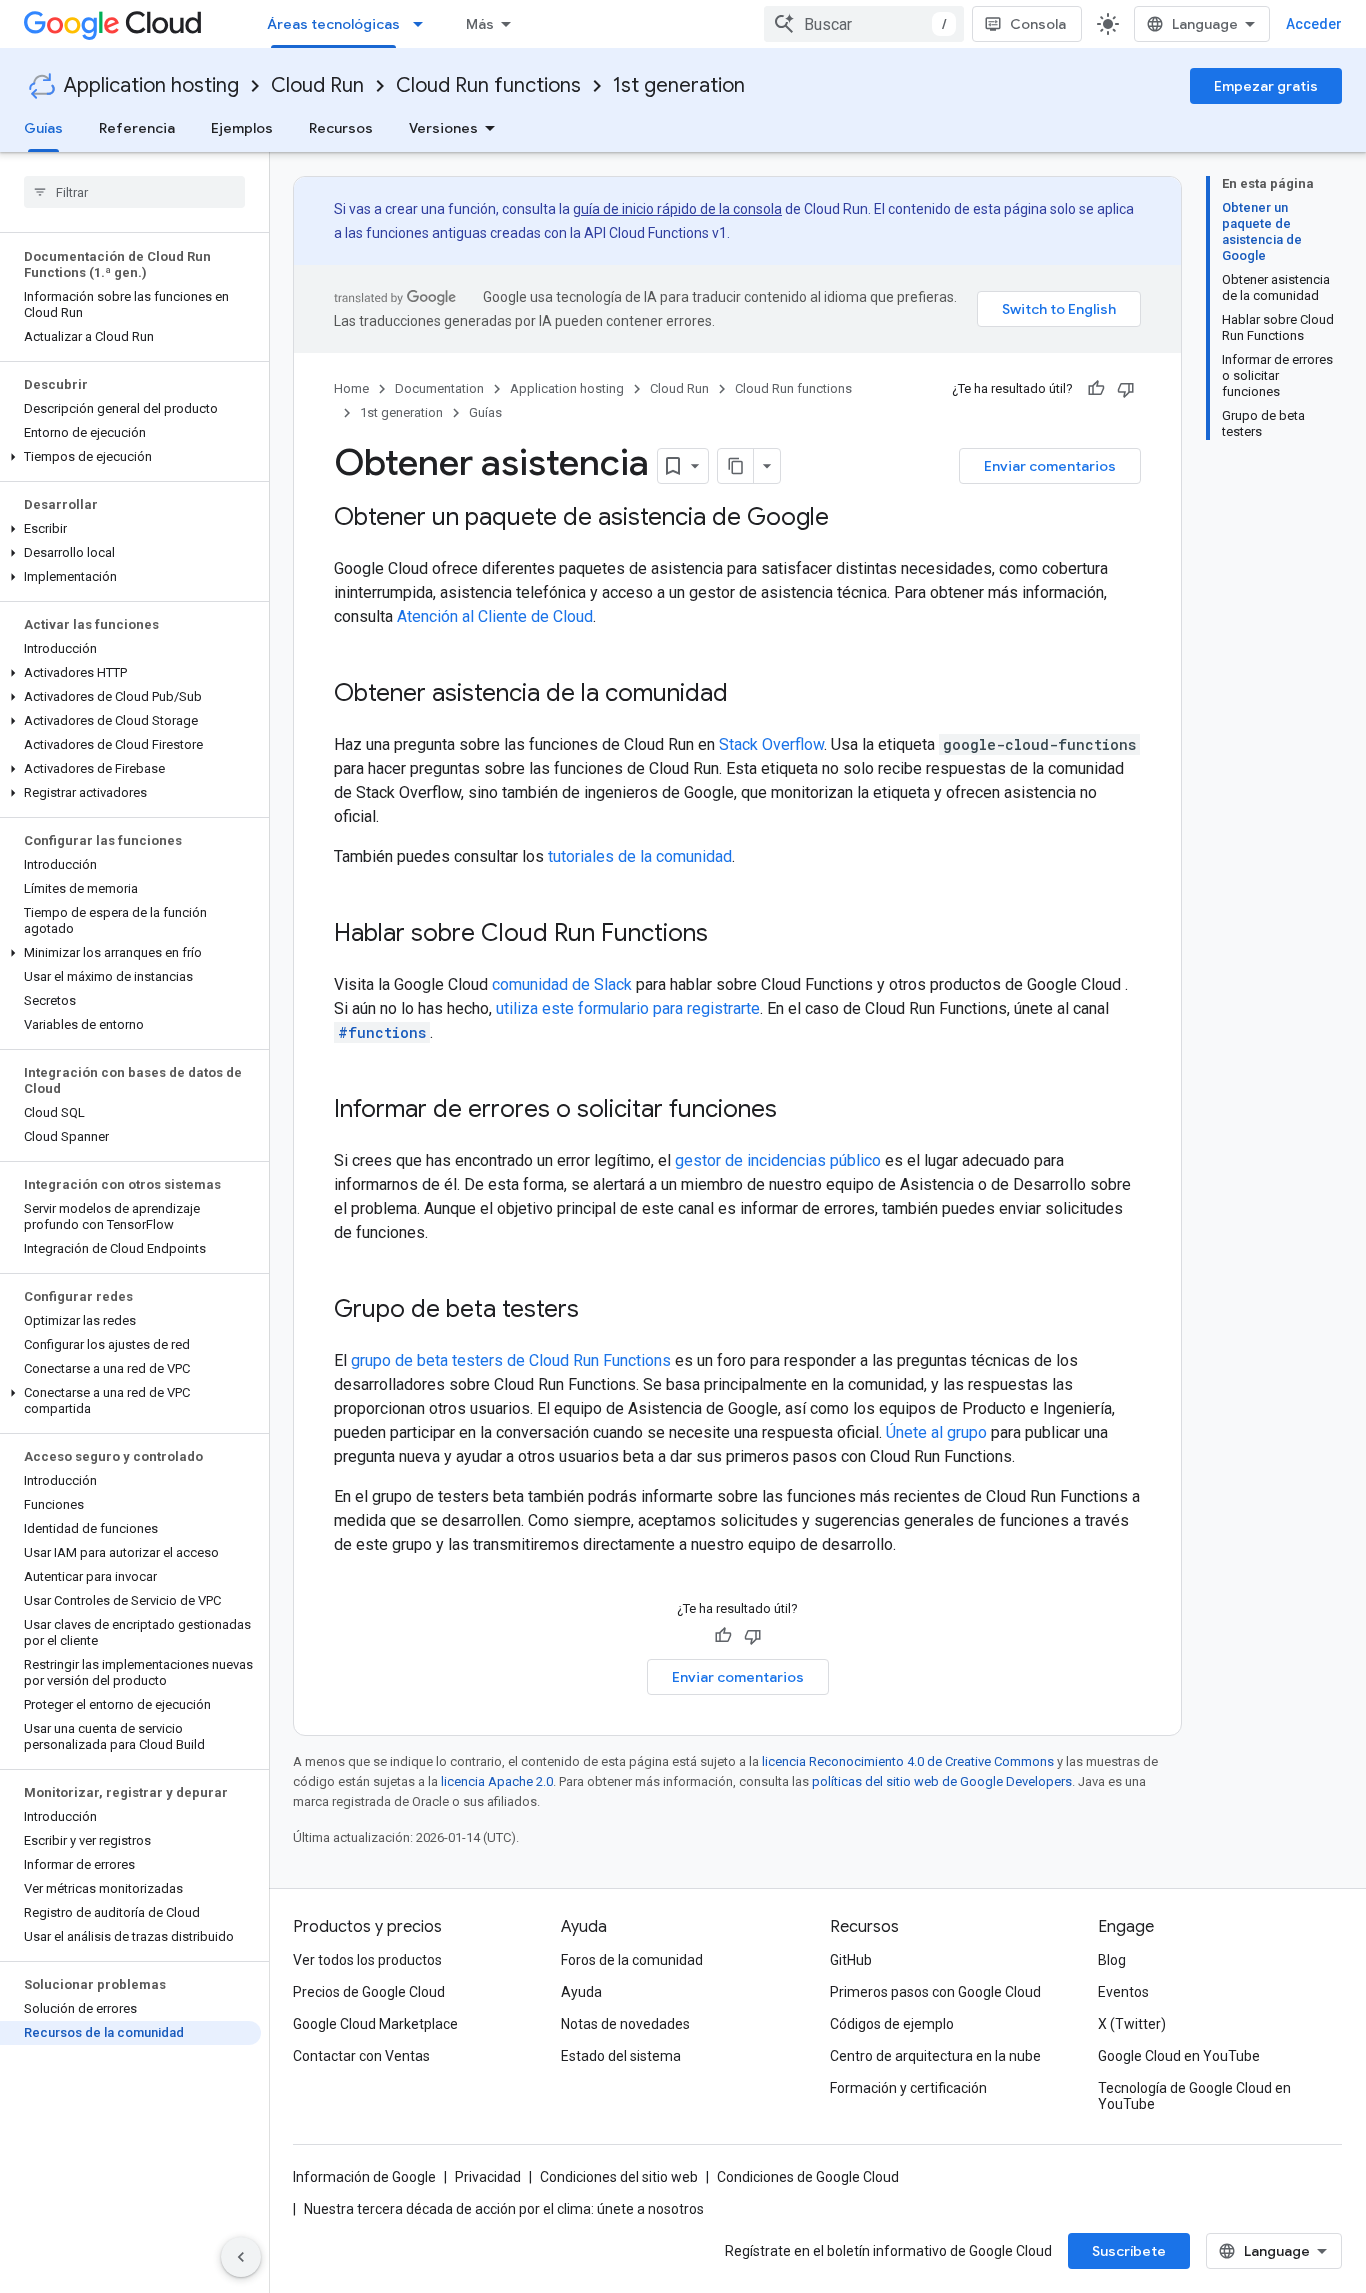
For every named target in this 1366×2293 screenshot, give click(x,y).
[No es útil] (1126, 389)
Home (351, 388)
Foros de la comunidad (632, 1960)
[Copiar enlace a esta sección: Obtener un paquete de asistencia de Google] (849, 519)
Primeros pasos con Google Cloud (935, 1992)
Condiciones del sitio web (619, 2177)
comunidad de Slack (562, 984)
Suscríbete (1129, 2251)
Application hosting (151, 85)
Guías (43, 128)
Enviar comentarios (1050, 466)
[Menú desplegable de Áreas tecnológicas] (424, 24)
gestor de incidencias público (778, 1160)
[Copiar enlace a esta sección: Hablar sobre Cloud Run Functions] (728, 935)
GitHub (851, 1960)
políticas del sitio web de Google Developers (942, 1781)
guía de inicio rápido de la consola (677, 209)
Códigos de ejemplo (892, 2024)
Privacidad (488, 2177)
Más (480, 24)
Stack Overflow (771, 744)
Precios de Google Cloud (369, 1992)
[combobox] (864, 24)
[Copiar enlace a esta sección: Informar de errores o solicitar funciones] (797, 1111)
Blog (1112, 1960)
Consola (1038, 24)
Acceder (1314, 24)
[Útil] (1096, 389)
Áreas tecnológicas (333, 24)
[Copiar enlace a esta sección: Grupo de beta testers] (599, 1311)
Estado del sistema (621, 2056)
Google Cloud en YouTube (1179, 2056)
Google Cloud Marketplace (375, 2024)
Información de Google (364, 2177)
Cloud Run (317, 85)
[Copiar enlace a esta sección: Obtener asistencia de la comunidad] (748, 695)
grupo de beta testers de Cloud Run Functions (511, 1360)
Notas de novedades (625, 2024)
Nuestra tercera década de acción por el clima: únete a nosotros (504, 2209)
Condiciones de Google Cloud (808, 2177)
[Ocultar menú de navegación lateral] (241, 2257)
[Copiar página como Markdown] (736, 466)
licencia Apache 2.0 (497, 1781)
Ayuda (581, 1992)
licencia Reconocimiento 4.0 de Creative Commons (908, 1761)
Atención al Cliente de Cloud (495, 616)
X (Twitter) (1132, 2024)
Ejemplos (242, 128)
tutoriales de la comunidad (640, 856)
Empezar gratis (1266, 86)
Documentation (439, 388)
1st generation (679, 85)
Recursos (341, 128)
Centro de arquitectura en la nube (935, 2056)
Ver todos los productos (367, 1960)
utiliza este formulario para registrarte (628, 1008)
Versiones (443, 128)
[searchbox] (134, 192)
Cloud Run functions (488, 85)
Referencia (137, 128)
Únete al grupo (936, 1432)
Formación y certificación (908, 2088)
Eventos (1123, 1992)
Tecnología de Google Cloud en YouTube (1194, 2096)
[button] (130, 457)
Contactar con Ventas (361, 2056)
